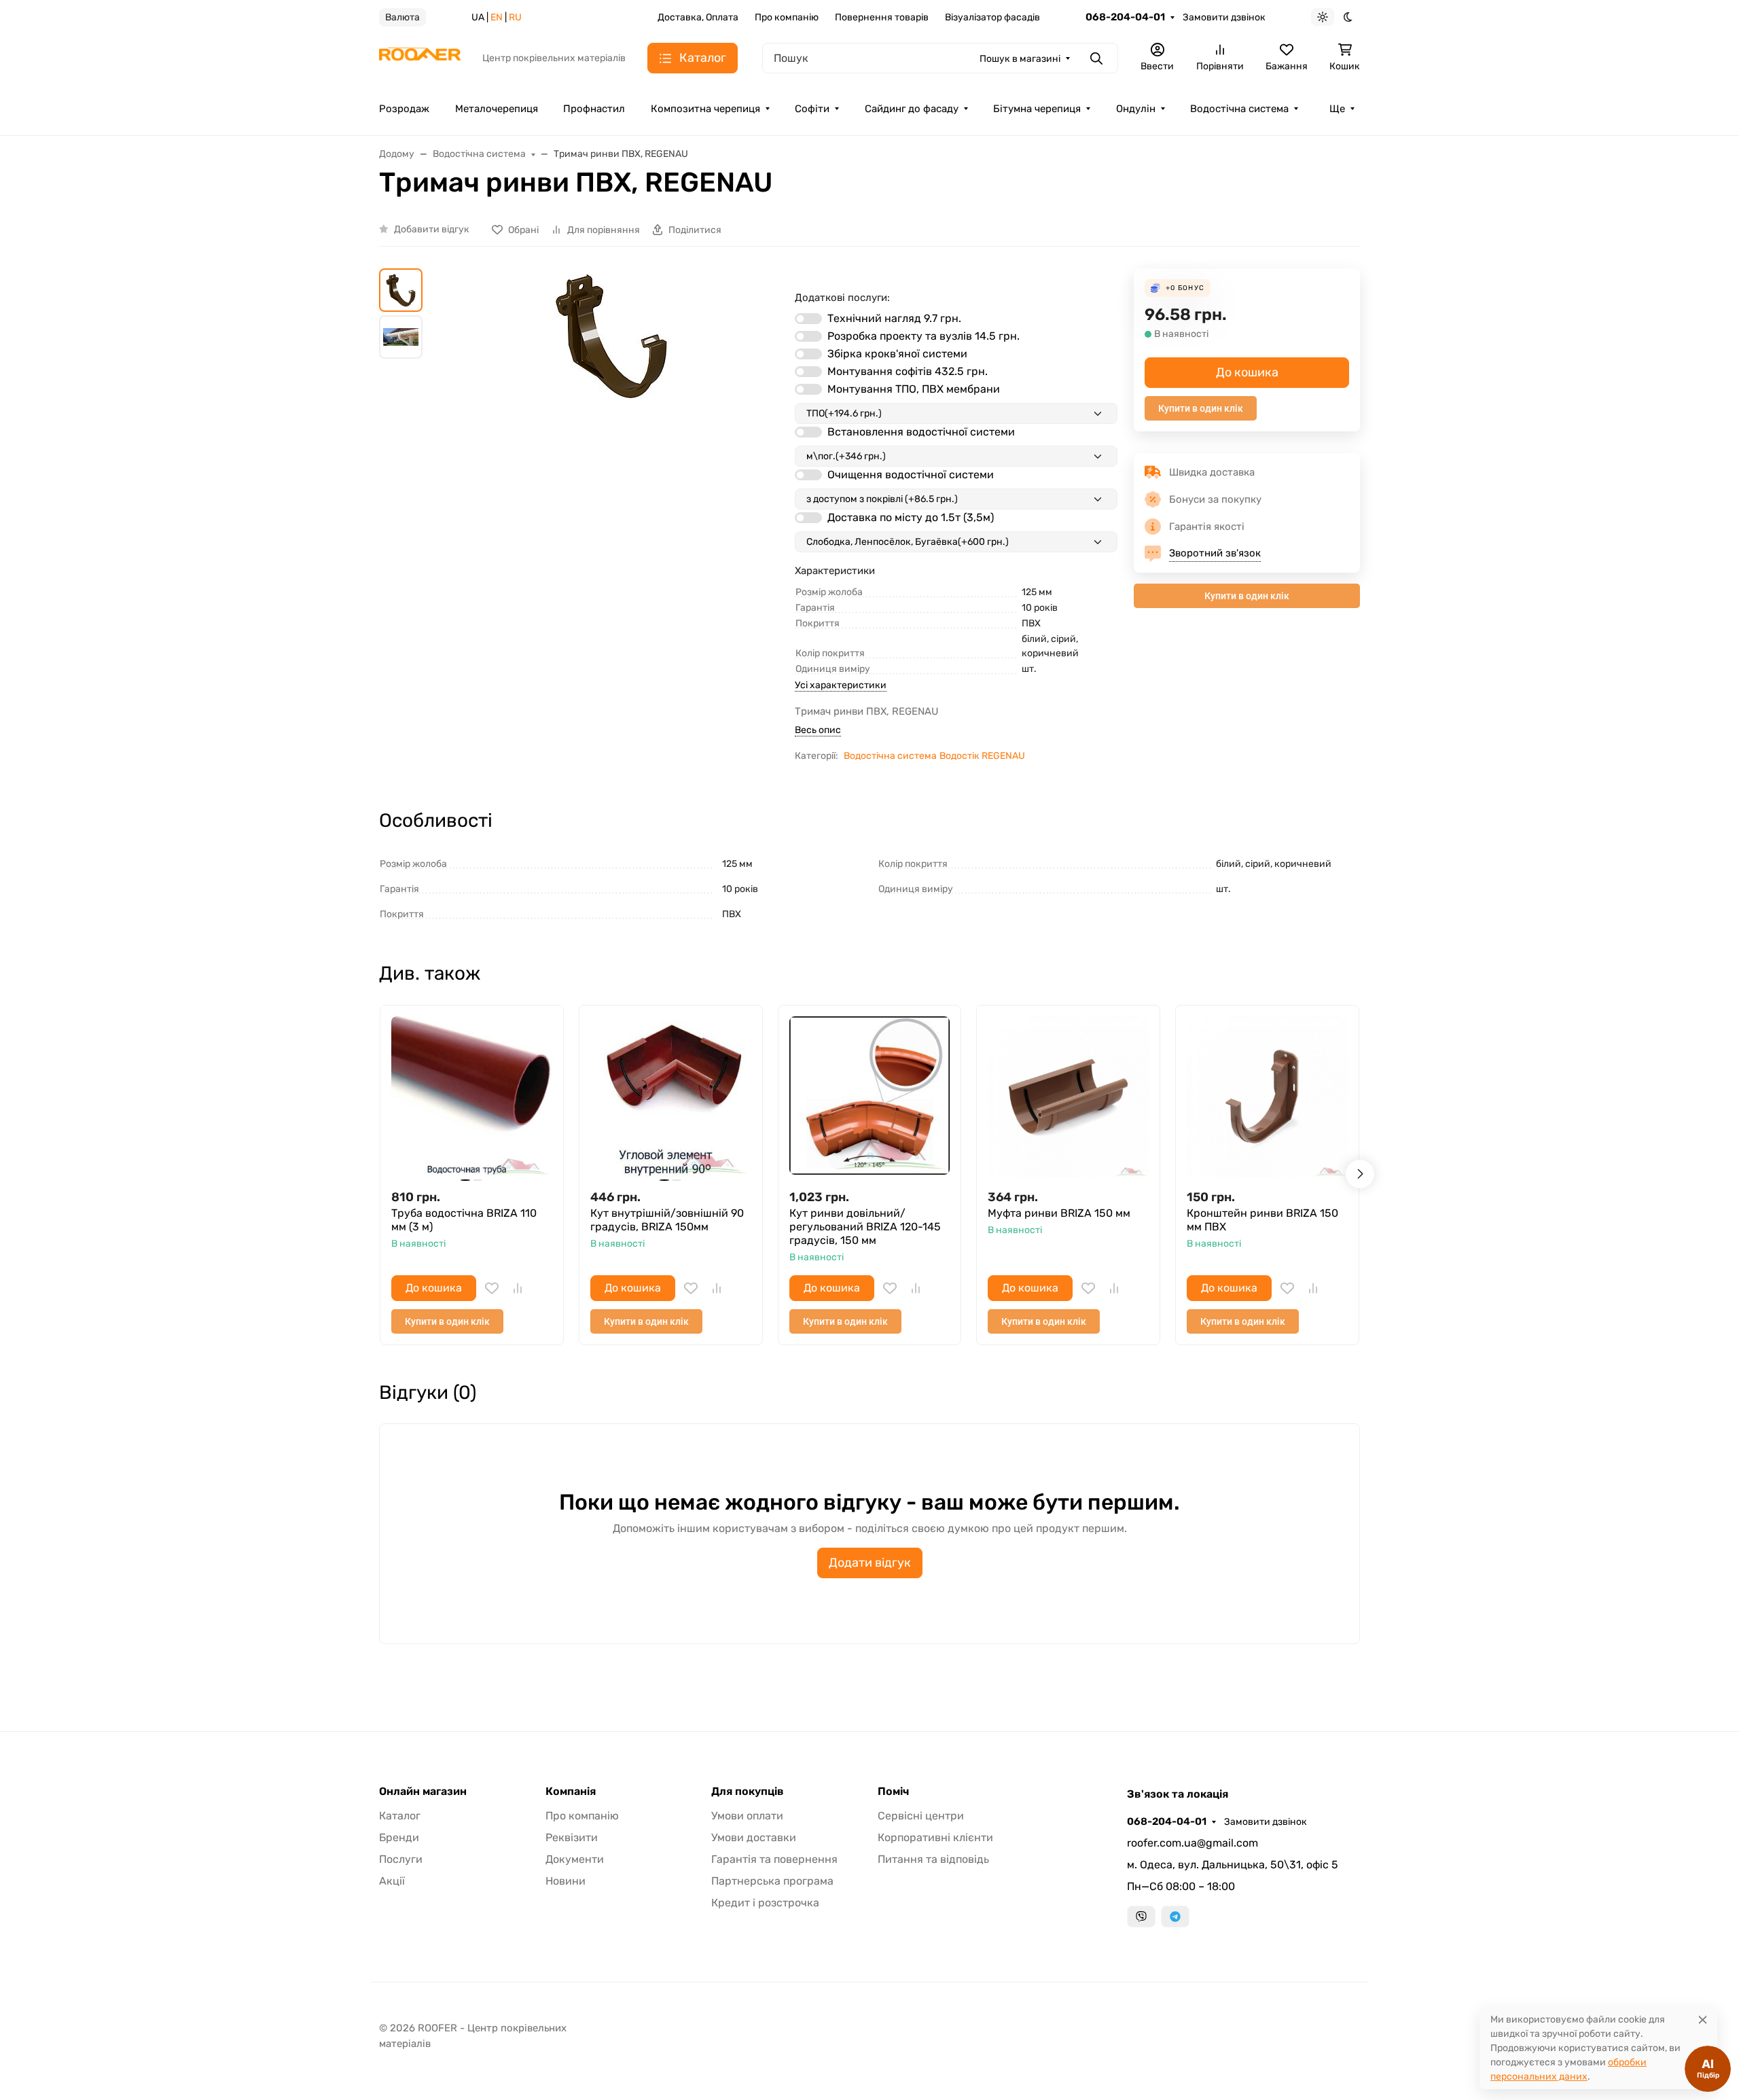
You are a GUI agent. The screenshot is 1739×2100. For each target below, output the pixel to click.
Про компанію (787, 17)
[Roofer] (420, 57)
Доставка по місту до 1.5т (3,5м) (911, 517)
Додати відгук (870, 1563)
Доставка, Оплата (698, 17)
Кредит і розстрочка (765, 1903)
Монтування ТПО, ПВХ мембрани (914, 389)
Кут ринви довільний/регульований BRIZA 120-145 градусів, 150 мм (865, 1227)
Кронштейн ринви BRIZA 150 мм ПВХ (1262, 1220)
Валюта (402, 17)
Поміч (893, 1792)
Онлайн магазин (423, 1792)
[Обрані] (492, 1288)
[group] (611, 468)
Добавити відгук (432, 229)
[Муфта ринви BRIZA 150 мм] (1068, 1097)
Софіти (812, 109)
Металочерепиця (497, 109)
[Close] (1703, 2019)
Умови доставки (754, 1837)
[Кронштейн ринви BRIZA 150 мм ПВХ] (1267, 1097)
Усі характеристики (841, 685)
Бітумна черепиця (1037, 109)
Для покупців (748, 1792)
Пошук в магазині (1020, 59)
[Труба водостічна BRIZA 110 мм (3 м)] (472, 1097)
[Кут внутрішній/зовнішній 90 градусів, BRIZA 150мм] (671, 1097)
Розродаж (404, 109)
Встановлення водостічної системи (921, 432)
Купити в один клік (1201, 408)
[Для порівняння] (518, 1288)
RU (515, 17)
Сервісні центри (921, 1816)
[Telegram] (1175, 1917)
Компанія (571, 1792)
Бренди (399, 1837)
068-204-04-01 (1125, 17)
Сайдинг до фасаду (912, 109)
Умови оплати (747, 1816)
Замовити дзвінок (1224, 17)
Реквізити (572, 1837)
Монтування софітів (908, 371)
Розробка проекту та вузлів (924, 336)
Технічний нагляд (894, 318)
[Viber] (1141, 1917)
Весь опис (818, 730)
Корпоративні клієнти (935, 1837)
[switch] (808, 319)
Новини (566, 1881)
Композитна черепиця (705, 109)
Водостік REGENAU (982, 756)
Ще (1337, 109)
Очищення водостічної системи (911, 475)
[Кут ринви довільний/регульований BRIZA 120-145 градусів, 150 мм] (870, 1097)
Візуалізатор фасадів (992, 17)
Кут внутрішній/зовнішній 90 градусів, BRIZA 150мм (667, 1220)
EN (497, 17)
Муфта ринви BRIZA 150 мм (1059, 1213)
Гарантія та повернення (774, 1859)
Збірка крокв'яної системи (897, 354)
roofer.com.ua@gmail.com (1193, 1843)
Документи (575, 1859)
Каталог (400, 1816)
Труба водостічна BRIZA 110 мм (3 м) (464, 1220)
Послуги (401, 1859)
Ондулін (1136, 109)
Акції (392, 1881)
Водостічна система (1239, 109)
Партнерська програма (772, 1881)
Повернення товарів (882, 17)
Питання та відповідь (933, 1859)
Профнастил (594, 109)
